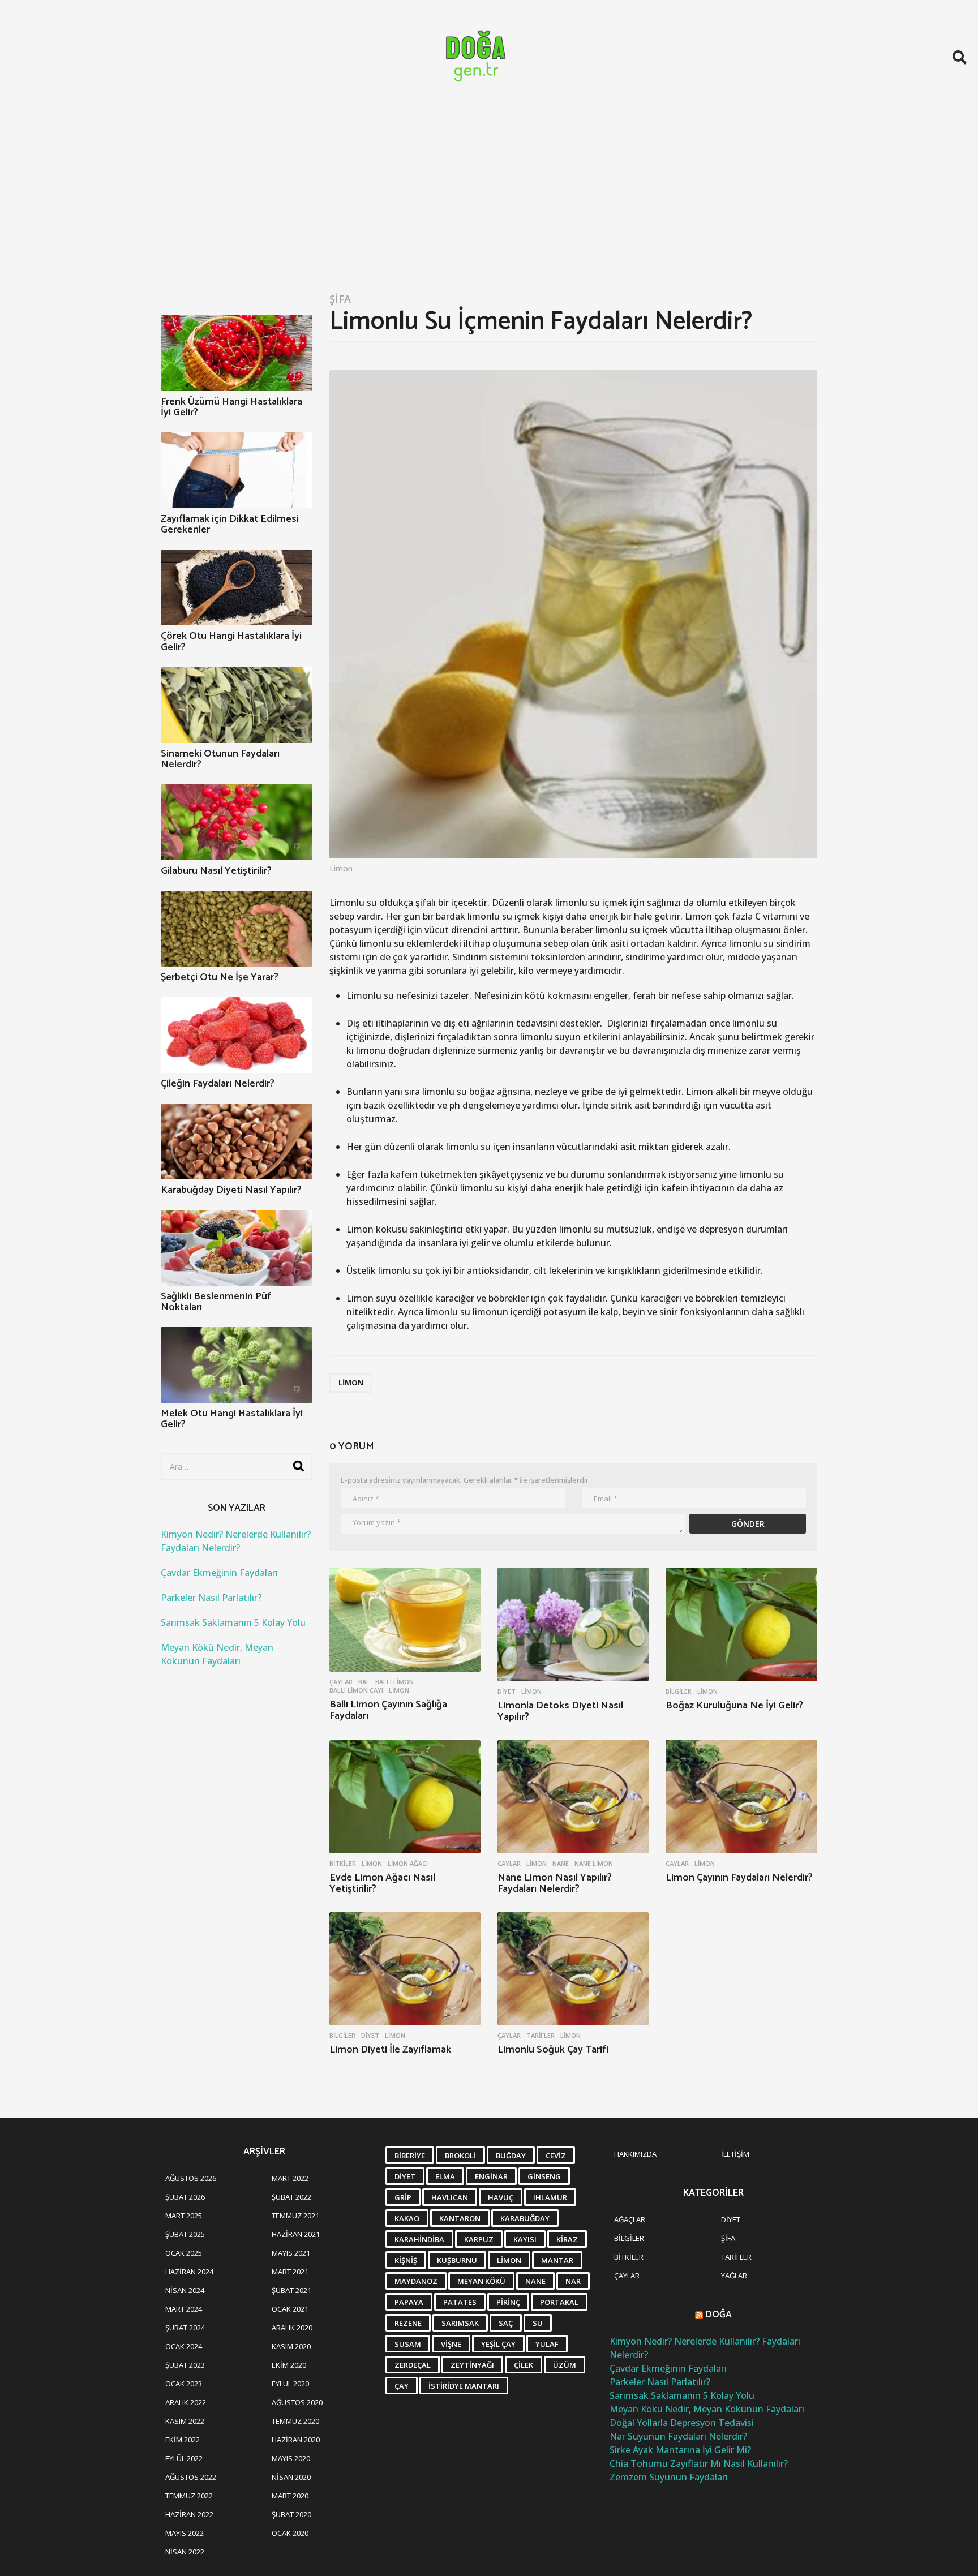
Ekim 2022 (183, 2440)
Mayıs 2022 (185, 2533)
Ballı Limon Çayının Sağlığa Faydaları (388, 1710)
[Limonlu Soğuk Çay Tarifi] (573, 1969)
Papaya (409, 2302)
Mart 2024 (184, 2309)
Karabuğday (525, 2218)
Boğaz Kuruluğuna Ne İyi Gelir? (734, 1706)
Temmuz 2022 (189, 2496)
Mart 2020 (290, 2496)
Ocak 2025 (184, 2253)
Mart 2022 (290, 2178)
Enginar (491, 2176)
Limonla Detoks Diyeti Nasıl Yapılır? (560, 1711)
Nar (573, 2281)
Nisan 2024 (185, 2290)
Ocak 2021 (290, 2309)
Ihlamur (550, 2197)
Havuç (501, 2197)
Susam (408, 2344)
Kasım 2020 (291, 2346)
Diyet (507, 1691)
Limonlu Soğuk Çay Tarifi (553, 2050)
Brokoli (460, 2156)
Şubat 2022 (291, 2197)
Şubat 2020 (291, 2514)
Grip (403, 2197)
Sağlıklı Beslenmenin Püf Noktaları (216, 1302)
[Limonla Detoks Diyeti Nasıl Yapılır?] (573, 1624)
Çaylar (341, 1682)
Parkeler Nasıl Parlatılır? (211, 1598)
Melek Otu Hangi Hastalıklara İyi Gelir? (232, 1419)
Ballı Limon (394, 1682)
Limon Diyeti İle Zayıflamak (390, 2050)
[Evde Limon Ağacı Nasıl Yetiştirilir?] (405, 1797)
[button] (960, 57)
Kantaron (460, 2218)
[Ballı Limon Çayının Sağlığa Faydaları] (405, 1620)
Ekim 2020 (289, 2365)
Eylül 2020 (290, 2384)
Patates (460, 2302)
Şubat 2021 (291, 2290)
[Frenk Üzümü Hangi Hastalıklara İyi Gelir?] (237, 353)
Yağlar (734, 2276)
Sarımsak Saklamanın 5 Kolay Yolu (233, 1622)
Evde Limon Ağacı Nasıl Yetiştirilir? (382, 1883)
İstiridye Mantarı (464, 2386)
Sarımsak (460, 2323)
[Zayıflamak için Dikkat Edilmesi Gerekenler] (237, 470)
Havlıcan (450, 2197)
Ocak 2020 (290, 2533)
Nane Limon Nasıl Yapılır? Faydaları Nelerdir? (555, 1883)
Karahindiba (419, 2239)
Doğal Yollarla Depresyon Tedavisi (682, 2423)
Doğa (719, 2315)
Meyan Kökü (481, 2281)
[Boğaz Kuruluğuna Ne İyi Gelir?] (741, 1624)
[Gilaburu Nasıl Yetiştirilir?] (237, 822)
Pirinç (508, 2302)
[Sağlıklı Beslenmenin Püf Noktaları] (237, 1248)
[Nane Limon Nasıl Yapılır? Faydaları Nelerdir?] (573, 1797)
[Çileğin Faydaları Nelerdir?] (237, 1035)
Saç (506, 2323)
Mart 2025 (184, 2216)
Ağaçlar (630, 2219)
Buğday (511, 2156)
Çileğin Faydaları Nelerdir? (218, 1084)
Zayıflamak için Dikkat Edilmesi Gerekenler (230, 524)
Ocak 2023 (184, 2384)
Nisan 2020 (291, 2477)
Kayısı (525, 2239)
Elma (445, 2176)
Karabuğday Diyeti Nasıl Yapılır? (231, 1190)
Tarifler (541, 2036)
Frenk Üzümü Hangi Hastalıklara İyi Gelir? (231, 407)
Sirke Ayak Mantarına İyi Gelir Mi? (680, 2450)
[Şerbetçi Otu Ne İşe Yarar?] (237, 929)
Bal (364, 1682)
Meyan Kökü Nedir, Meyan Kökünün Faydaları (707, 2409)
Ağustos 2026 (191, 2178)
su (538, 2323)
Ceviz (556, 2156)
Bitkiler (343, 1864)
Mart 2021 (290, 2272)
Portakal (559, 2302)
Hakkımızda (635, 2154)
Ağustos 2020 (297, 2402)
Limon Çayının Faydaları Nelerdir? (739, 1878)
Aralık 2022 (186, 2402)
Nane (561, 1864)
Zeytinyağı (472, 2365)
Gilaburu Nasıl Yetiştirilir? (216, 871)
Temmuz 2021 (295, 2216)
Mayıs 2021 (291, 2253)
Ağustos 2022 (191, 2477)
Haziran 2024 (189, 2272)
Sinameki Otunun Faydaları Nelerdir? (220, 759)
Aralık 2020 (292, 2328)
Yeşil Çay (498, 2344)
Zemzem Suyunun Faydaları (669, 2477)
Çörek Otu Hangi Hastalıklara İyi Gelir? (231, 641)
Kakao (407, 2218)
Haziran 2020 (296, 2440)
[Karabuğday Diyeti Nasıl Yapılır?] (237, 1141)
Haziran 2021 (296, 2234)
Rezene (408, 2323)
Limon (351, 1383)
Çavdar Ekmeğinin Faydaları (219, 1573)
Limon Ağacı (408, 1864)
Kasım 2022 (185, 2421)
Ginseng (544, 2176)
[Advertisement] (489, 199)
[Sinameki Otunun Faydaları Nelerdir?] (237, 705)
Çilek (524, 2365)
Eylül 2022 (184, 2458)
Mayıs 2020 (291, 2458)
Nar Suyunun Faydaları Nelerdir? (678, 2436)
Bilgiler (679, 1691)
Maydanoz (416, 2281)
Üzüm (565, 2365)
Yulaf (547, 2344)
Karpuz (479, 2239)
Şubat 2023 (185, 2365)
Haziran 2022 (189, 2514)
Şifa (340, 299)
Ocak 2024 (184, 2346)
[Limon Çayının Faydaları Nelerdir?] (741, 1797)
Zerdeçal (413, 2365)
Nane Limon (594, 1864)
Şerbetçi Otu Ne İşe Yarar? (220, 977)
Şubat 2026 (185, 2197)
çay (402, 2386)
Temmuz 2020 (295, 2421)
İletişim (735, 2154)
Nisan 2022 (185, 2552)
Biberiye (410, 2156)
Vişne (451, 2344)
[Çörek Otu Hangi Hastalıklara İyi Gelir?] (237, 588)
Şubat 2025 (185, 2234)
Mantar (557, 2260)
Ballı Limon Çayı (356, 1690)
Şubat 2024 (185, 2328)
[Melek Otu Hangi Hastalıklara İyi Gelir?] (237, 1365)
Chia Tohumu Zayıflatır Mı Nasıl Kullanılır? (699, 2463)
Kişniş (406, 2260)
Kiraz (567, 2239)
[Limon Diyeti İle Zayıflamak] (405, 1969)
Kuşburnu (457, 2260)
